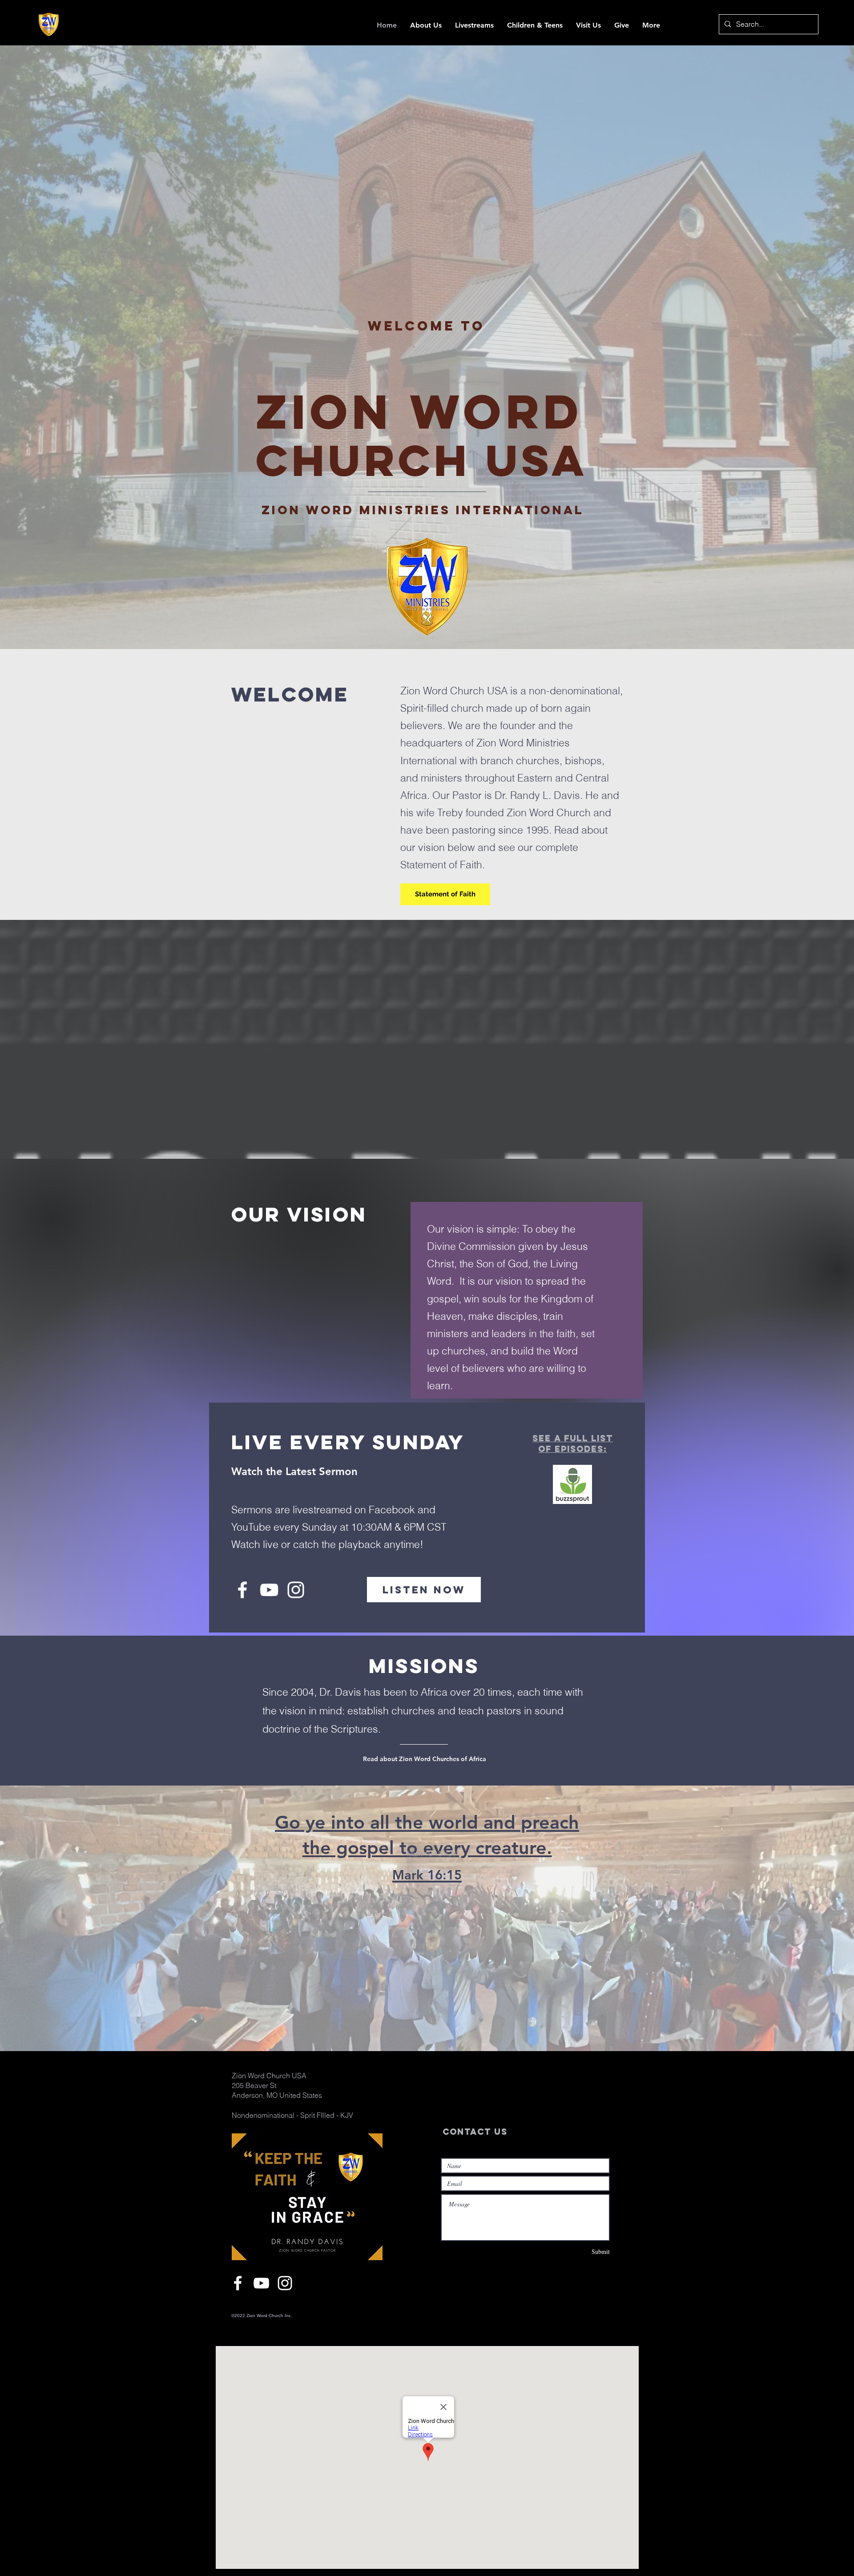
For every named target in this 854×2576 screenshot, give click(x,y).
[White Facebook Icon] (242, 1590)
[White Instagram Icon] (296, 1590)
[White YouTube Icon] (269, 1590)
